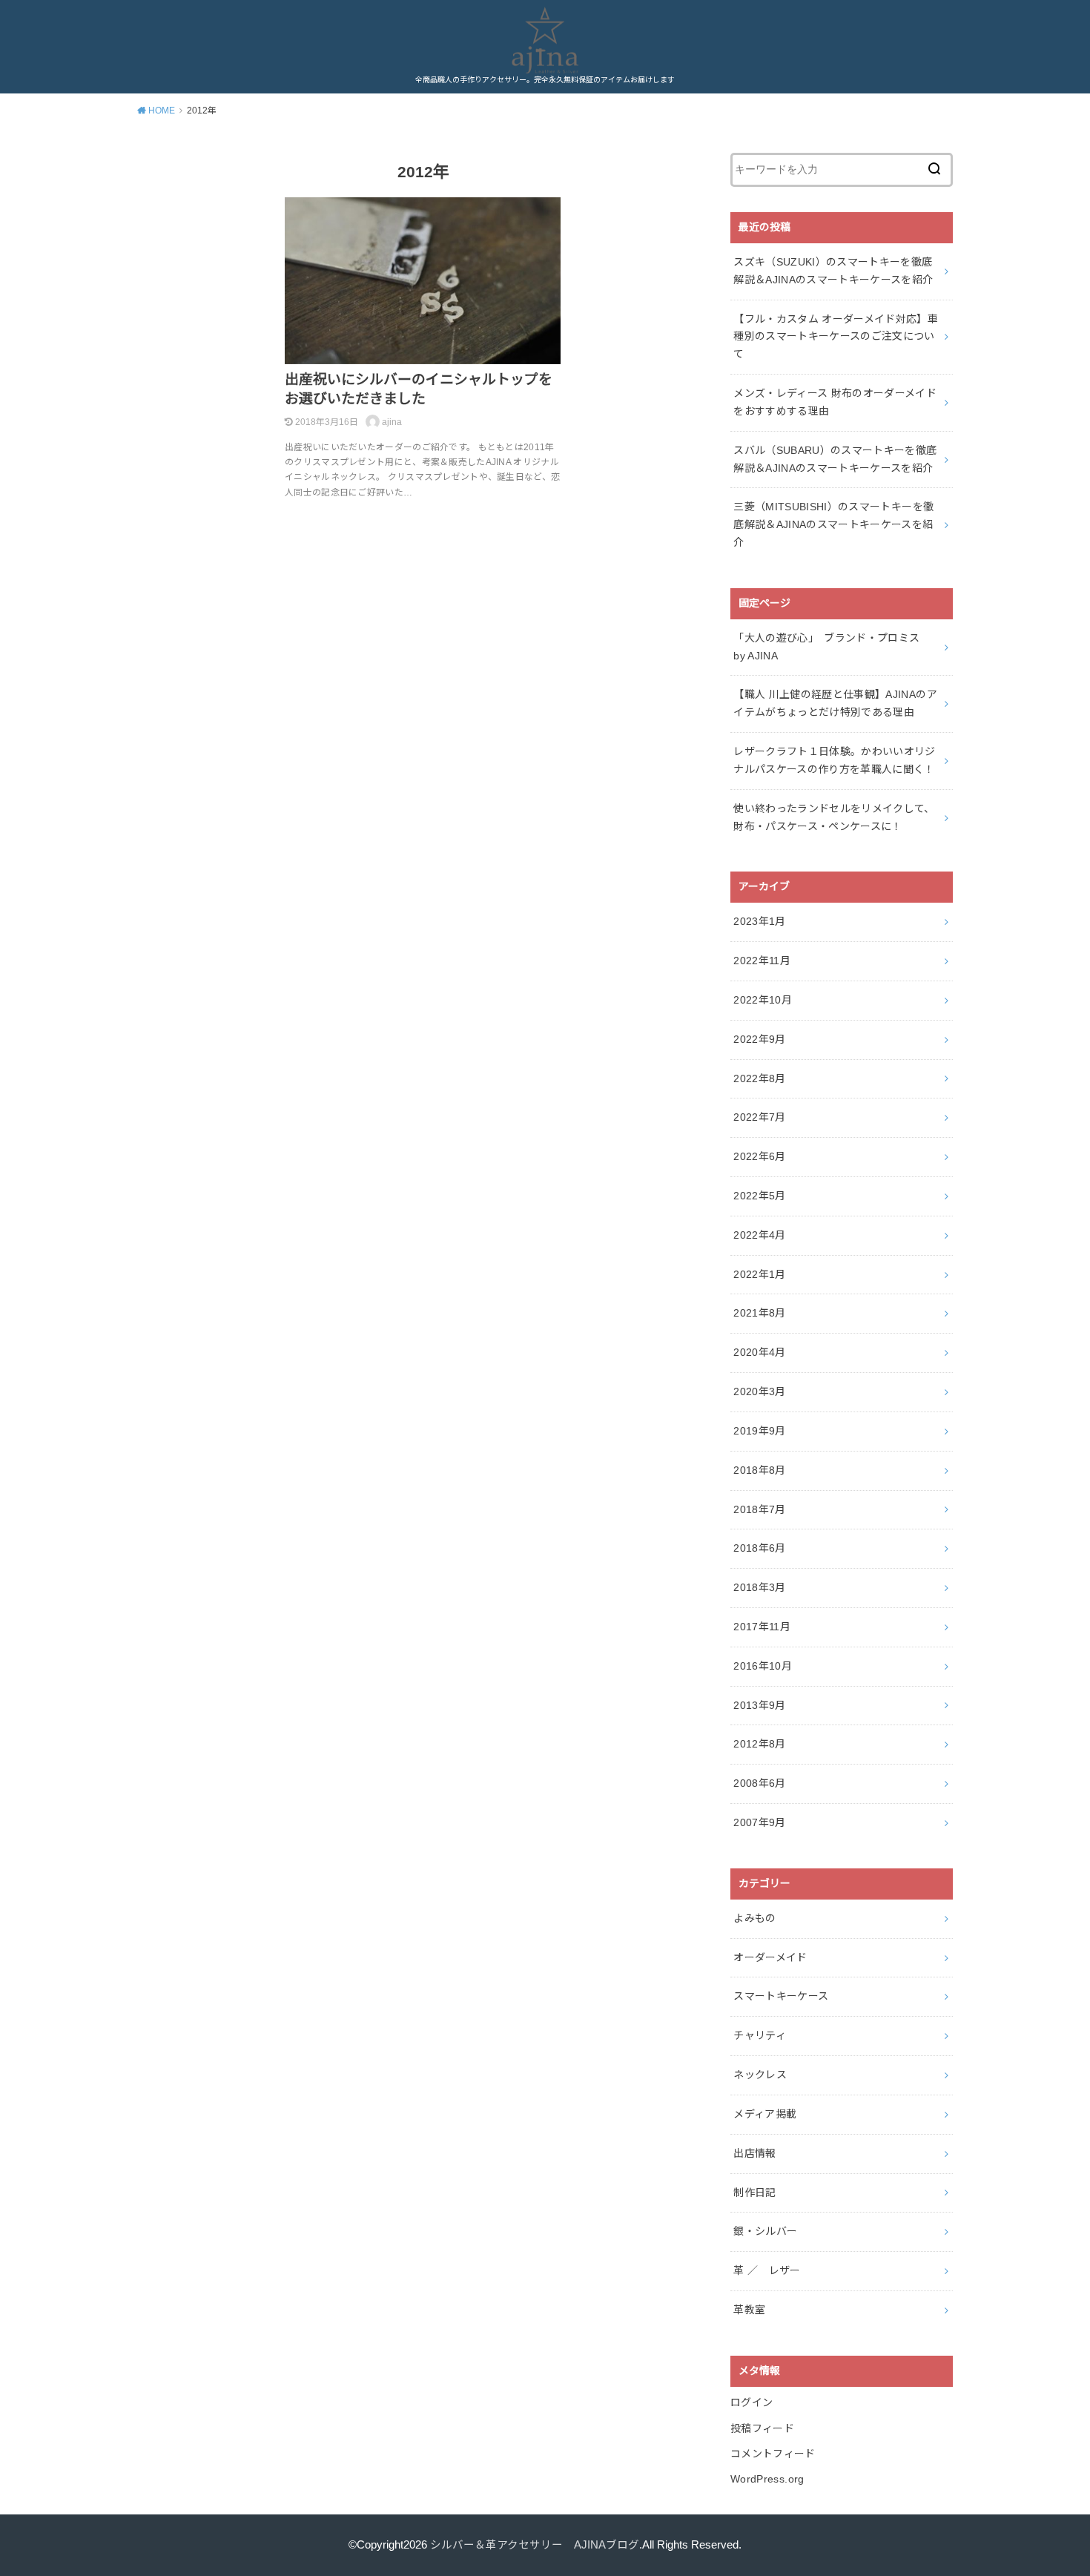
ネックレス (760, 2075)
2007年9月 (759, 1822)
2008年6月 (759, 1783)
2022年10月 (763, 1000)
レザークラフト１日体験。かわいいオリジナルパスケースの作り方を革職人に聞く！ (835, 760)
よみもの (754, 1918)
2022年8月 (759, 1078)
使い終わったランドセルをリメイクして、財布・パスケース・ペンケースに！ (834, 817)
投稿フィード (762, 2428)
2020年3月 (759, 1391)
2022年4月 (759, 1235)
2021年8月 (759, 1313)
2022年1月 (759, 1274)
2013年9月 (759, 1705)
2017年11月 (762, 1627)
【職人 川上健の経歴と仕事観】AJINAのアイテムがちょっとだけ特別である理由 (835, 703)
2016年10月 (763, 1666)
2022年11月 (762, 961)
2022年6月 (759, 1156)
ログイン (752, 2402)
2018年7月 (759, 1509)
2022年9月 (759, 1039)
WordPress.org (767, 2479)
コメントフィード (773, 2454)
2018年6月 (759, 1548)
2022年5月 (759, 1196)
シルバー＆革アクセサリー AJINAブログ (535, 2545)
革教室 (749, 2310)
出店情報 (754, 2153)
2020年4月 (759, 1352)
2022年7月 (759, 1117)
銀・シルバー (765, 2231)
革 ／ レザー (767, 2270)
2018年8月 (759, 1470)
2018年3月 (759, 1587)
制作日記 (754, 2193)
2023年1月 (759, 921)
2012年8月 (759, 1744)
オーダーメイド (770, 1957)
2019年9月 (759, 1431)
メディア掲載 (765, 2114)
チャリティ (760, 2035)
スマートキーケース (781, 1996)
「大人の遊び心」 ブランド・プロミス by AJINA (832, 647)
